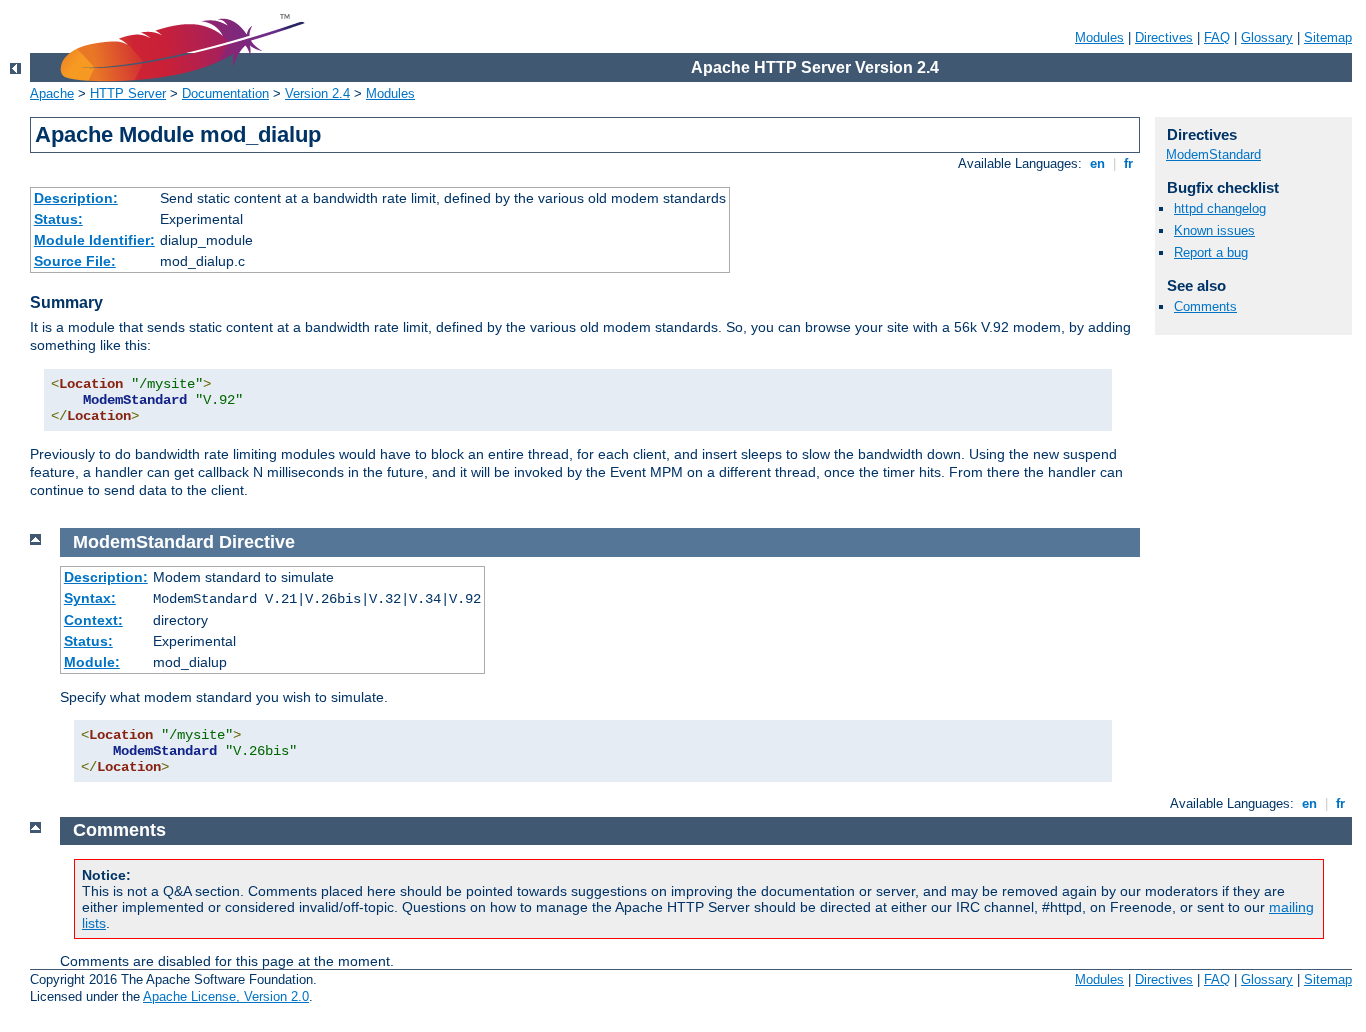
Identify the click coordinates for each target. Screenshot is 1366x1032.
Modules (1099, 37)
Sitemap (1328, 37)
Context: (93, 620)
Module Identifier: (94, 240)
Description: (76, 198)
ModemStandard (1213, 154)
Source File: (75, 261)
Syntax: (90, 598)
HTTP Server (128, 93)
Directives (1164, 37)
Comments (1205, 306)
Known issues (1214, 230)
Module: (92, 662)
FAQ (1217, 37)
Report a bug (1211, 252)
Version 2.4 (317, 93)
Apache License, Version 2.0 (226, 996)
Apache (52, 93)
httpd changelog (1220, 208)
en (1097, 163)
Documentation (225, 93)
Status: (58, 219)
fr (1128, 163)
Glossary (1267, 37)
